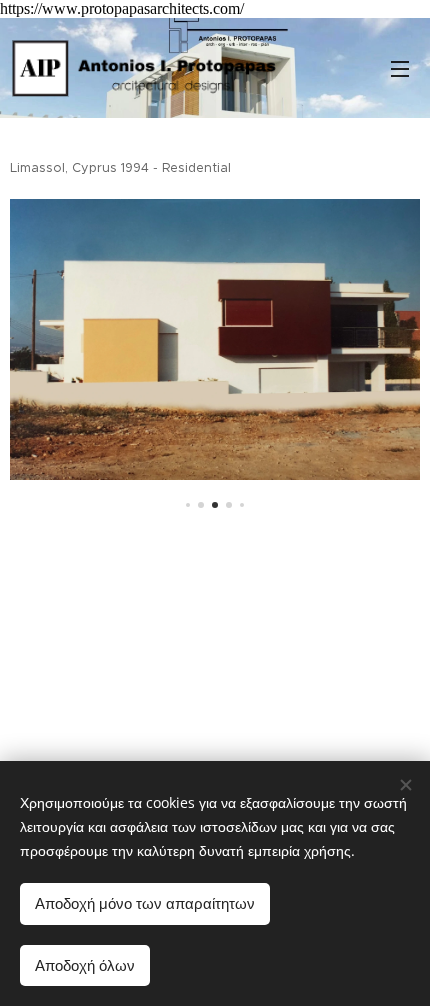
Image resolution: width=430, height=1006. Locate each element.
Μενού (400, 68)
